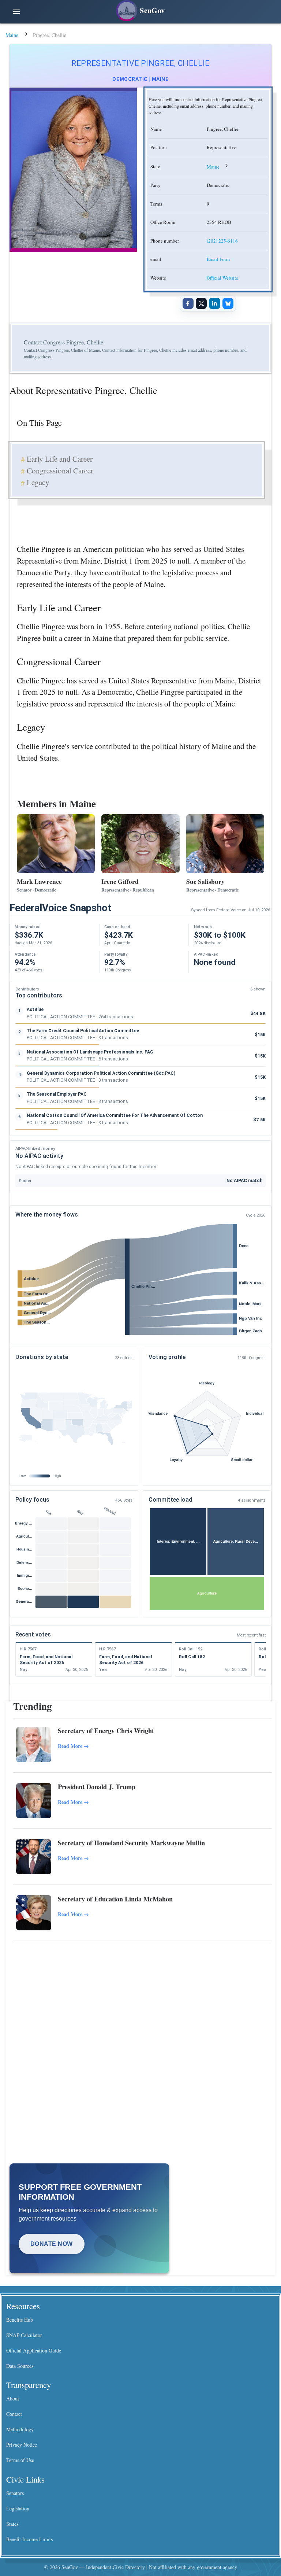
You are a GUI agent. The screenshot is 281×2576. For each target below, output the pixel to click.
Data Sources (20, 2366)
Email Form (218, 259)
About (13, 2398)
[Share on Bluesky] (228, 303)
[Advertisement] (143, 2002)
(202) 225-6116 (222, 241)
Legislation (18, 2508)
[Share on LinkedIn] (214, 303)
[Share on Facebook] (188, 303)
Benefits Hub (20, 2320)
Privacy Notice (22, 2445)
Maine (12, 35)
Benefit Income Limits (29, 2539)
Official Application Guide (34, 2350)
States (12, 2524)
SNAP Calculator (24, 2335)
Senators (15, 2493)
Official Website (222, 278)
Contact (14, 2414)
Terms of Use (20, 2460)
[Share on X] (201, 303)
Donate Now (52, 2244)
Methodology (20, 2429)
